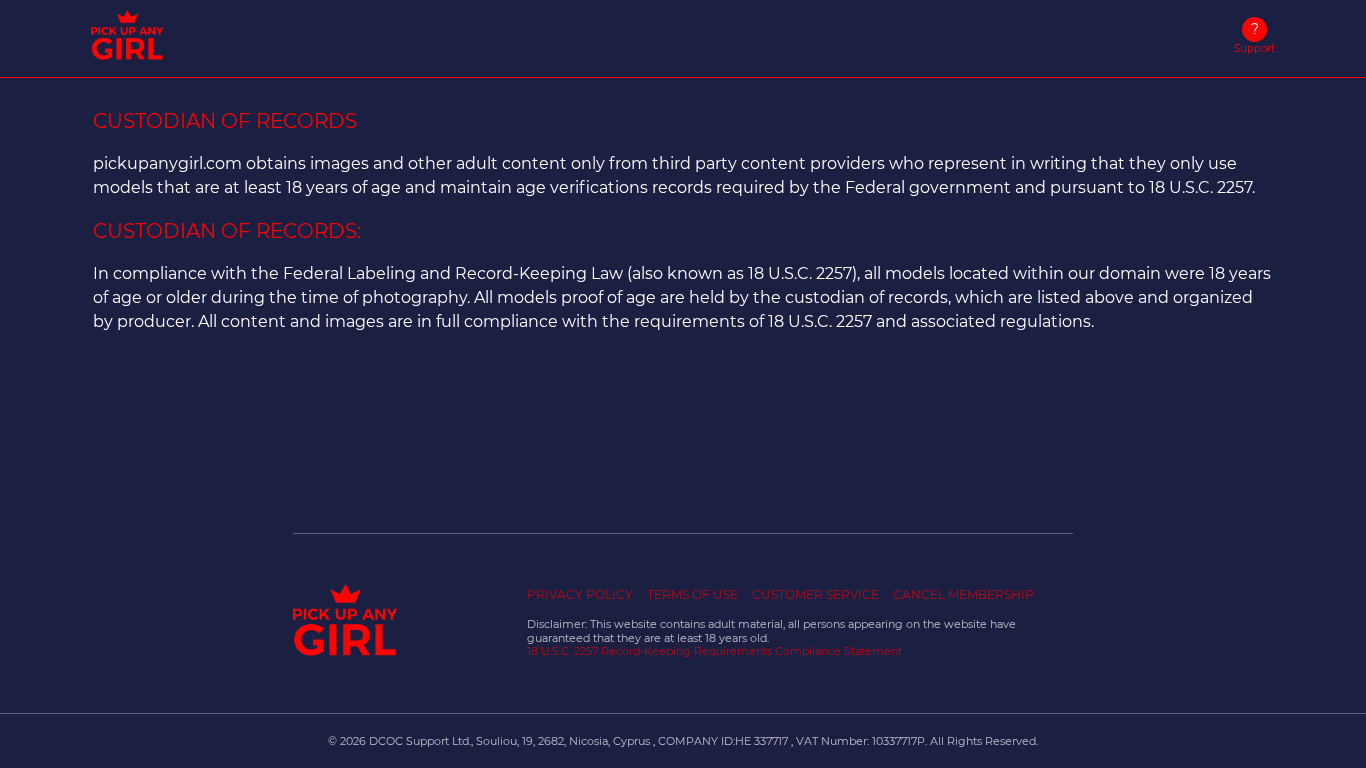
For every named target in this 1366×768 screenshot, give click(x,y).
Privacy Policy (580, 594)
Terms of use (692, 594)
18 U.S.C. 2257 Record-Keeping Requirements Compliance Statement (714, 651)
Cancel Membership (963, 594)
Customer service (815, 594)
